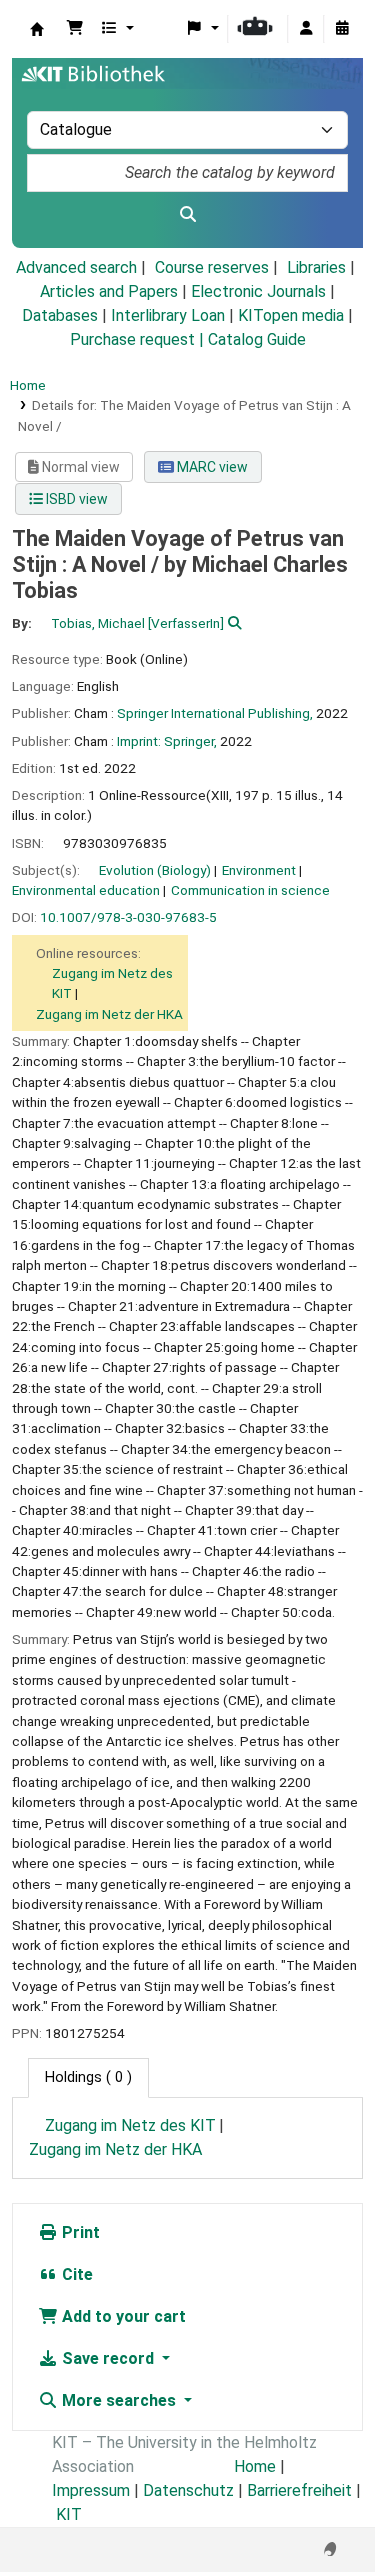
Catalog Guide (257, 339)
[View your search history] (342, 29)
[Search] (187, 215)
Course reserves (212, 267)
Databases (60, 315)
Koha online (37, 29)
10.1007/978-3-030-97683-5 (128, 917)
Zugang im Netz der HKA (109, 1014)
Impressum (91, 2490)
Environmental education (86, 890)
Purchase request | (139, 339)
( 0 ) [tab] (88, 2077)
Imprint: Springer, (167, 741)
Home (28, 385)
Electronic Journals (258, 291)
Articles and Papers (109, 291)
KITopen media (291, 315)
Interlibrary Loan (168, 315)
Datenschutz (188, 2490)
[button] (75, 29)
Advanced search (76, 267)
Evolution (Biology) (155, 870)
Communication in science (250, 890)
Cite (75, 2274)
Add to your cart (122, 2316)
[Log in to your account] (306, 29)
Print (79, 2232)
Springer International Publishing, (215, 713)
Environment (259, 870)
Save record (108, 2358)
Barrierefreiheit (299, 2490)
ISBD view (75, 499)
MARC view (211, 467)
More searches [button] (119, 2400)
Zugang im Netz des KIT (130, 2125)
